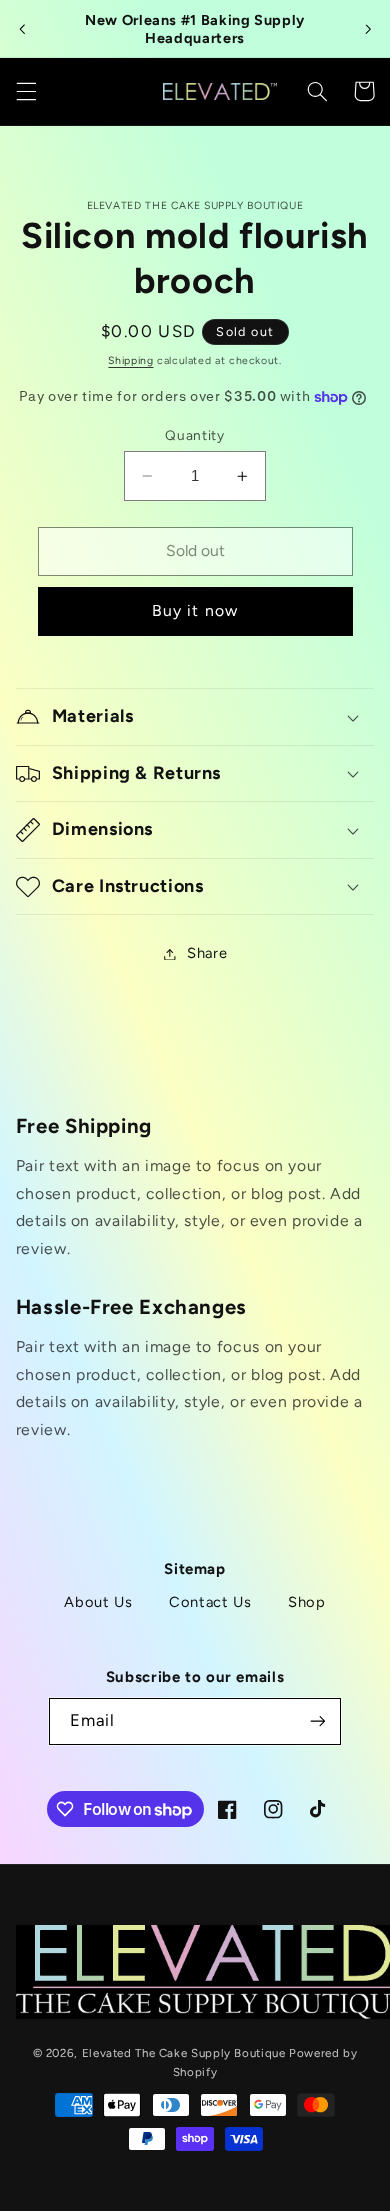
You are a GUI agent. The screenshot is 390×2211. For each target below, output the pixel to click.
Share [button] (207, 953)
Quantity (194, 435)
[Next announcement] (368, 29)
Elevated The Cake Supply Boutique (184, 2053)
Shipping (130, 360)
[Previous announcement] (22, 29)
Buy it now (195, 610)
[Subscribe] (317, 1721)
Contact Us (210, 1602)
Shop (307, 1602)
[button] (26, 91)
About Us (98, 1602)
